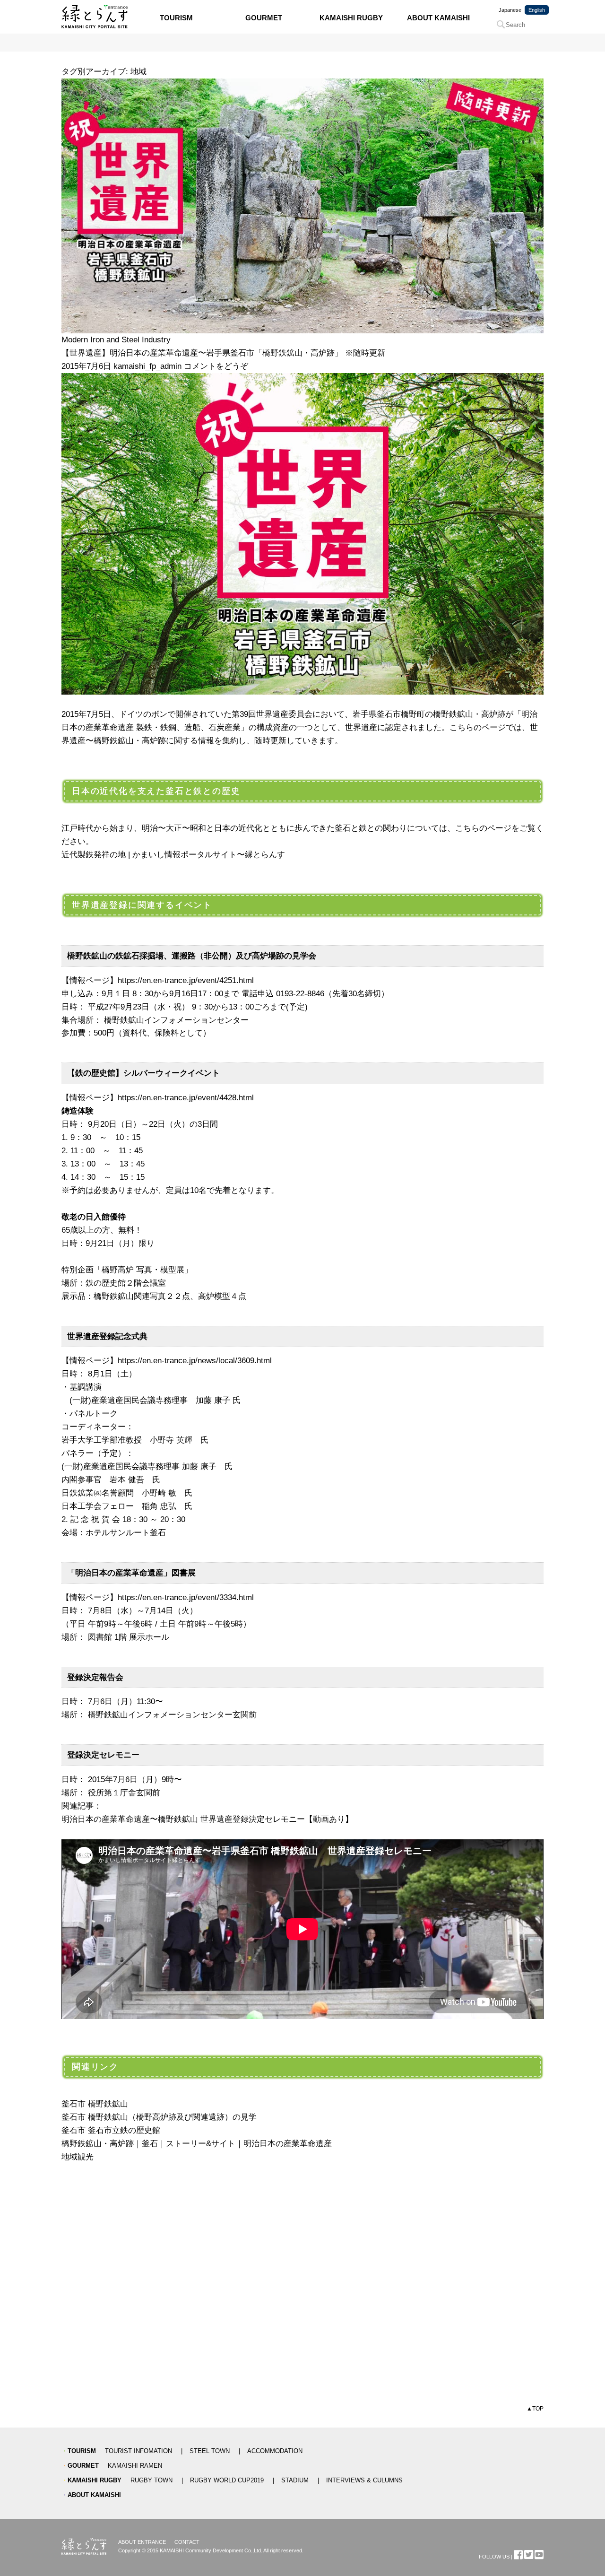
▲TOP (535, 2409)
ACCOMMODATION (275, 2451)
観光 (86, 2157)
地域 (69, 2157)
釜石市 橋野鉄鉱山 (95, 2104)
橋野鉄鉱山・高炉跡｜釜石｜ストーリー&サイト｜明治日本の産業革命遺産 (197, 2143)
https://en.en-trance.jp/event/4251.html (186, 980)
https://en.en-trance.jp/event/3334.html (186, 1597)
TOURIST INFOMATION (138, 2451)
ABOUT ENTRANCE (142, 2542)
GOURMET (264, 18)
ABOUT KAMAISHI (438, 18)
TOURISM (176, 18)
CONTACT (187, 2542)
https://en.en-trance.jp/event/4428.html (186, 1097)
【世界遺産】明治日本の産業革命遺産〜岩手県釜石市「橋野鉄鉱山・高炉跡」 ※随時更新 (223, 353)
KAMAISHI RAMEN (135, 2466)
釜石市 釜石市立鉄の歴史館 (111, 2130)
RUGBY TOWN (151, 2480)
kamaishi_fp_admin (147, 366)
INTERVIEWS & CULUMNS (364, 2480)
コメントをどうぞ (216, 366)
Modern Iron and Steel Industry (116, 339)
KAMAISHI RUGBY (351, 18)
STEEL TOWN (210, 2451)
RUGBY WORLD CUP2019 (227, 2480)
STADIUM (295, 2480)
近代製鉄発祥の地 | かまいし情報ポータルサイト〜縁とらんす (173, 854)
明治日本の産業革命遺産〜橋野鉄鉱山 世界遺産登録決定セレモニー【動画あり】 (207, 1819)
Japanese (510, 10)
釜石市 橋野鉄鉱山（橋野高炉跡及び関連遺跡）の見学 (159, 2117)
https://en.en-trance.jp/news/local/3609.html (195, 1360)
